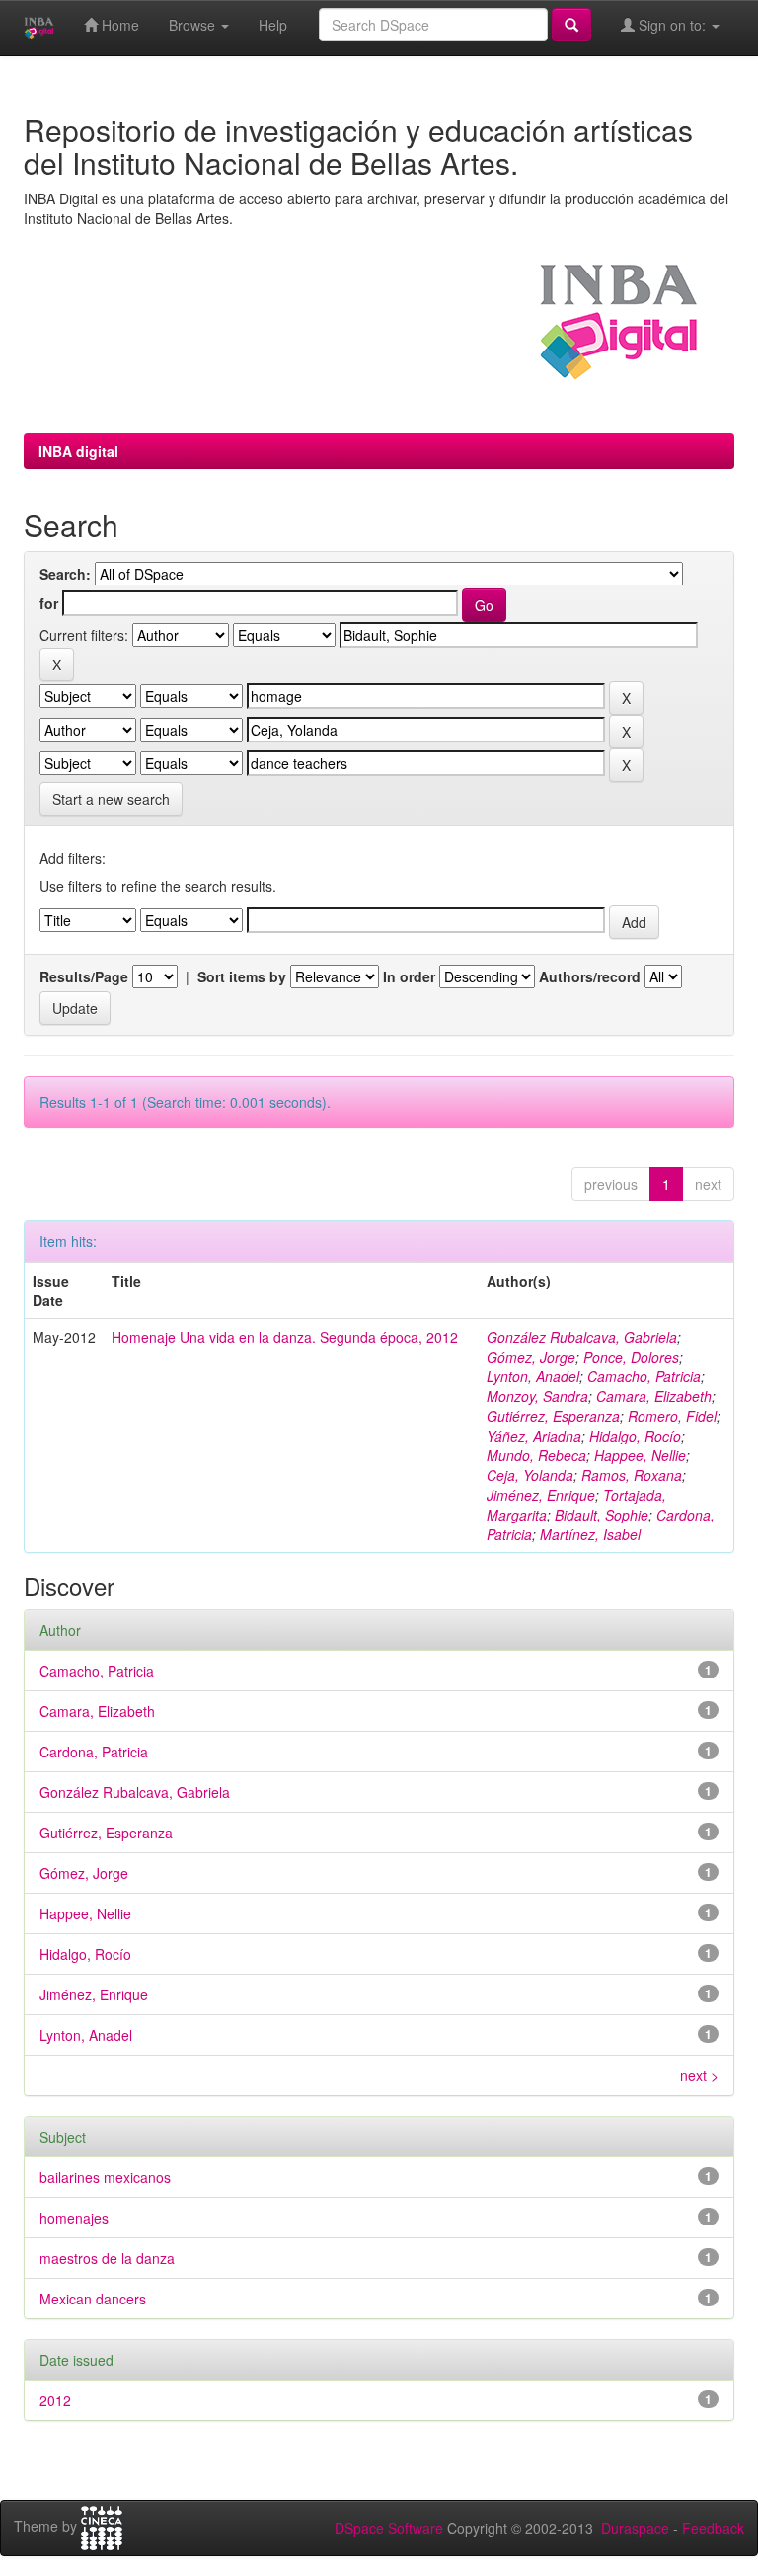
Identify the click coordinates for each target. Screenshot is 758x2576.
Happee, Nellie (640, 1455)
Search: (65, 574)
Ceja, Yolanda (530, 1475)
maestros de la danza (107, 2258)
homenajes (74, 2218)
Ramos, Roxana (632, 1475)
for (49, 603)
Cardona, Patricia (94, 1752)
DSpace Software (389, 2528)
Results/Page (84, 976)
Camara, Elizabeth (654, 1396)
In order (409, 976)
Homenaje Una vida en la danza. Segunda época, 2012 (285, 1337)
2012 (55, 2400)
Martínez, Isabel (590, 1534)
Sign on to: (672, 25)
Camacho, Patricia (644, 1376)
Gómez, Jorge (531, 1357)
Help (273, 25)
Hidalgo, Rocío (635, 1436)
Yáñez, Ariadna (534, 1436)
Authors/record (590, 976)
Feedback (713, 2528)
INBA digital (78, 451)
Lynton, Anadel (533, 1376)
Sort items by (242, 976)
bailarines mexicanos (105, 2177)
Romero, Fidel (672, 1416)
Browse (194, 25)
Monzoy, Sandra (537, 1396)
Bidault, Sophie (602, 1515)
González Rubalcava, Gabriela (582, 1337)
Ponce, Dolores (631, 1357)
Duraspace (635, 2528)
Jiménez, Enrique (541, 1495)
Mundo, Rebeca (536, 1455)
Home (118, 25)
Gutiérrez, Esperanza (553, 1416)
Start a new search (111, 799)
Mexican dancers (93, 2299)
